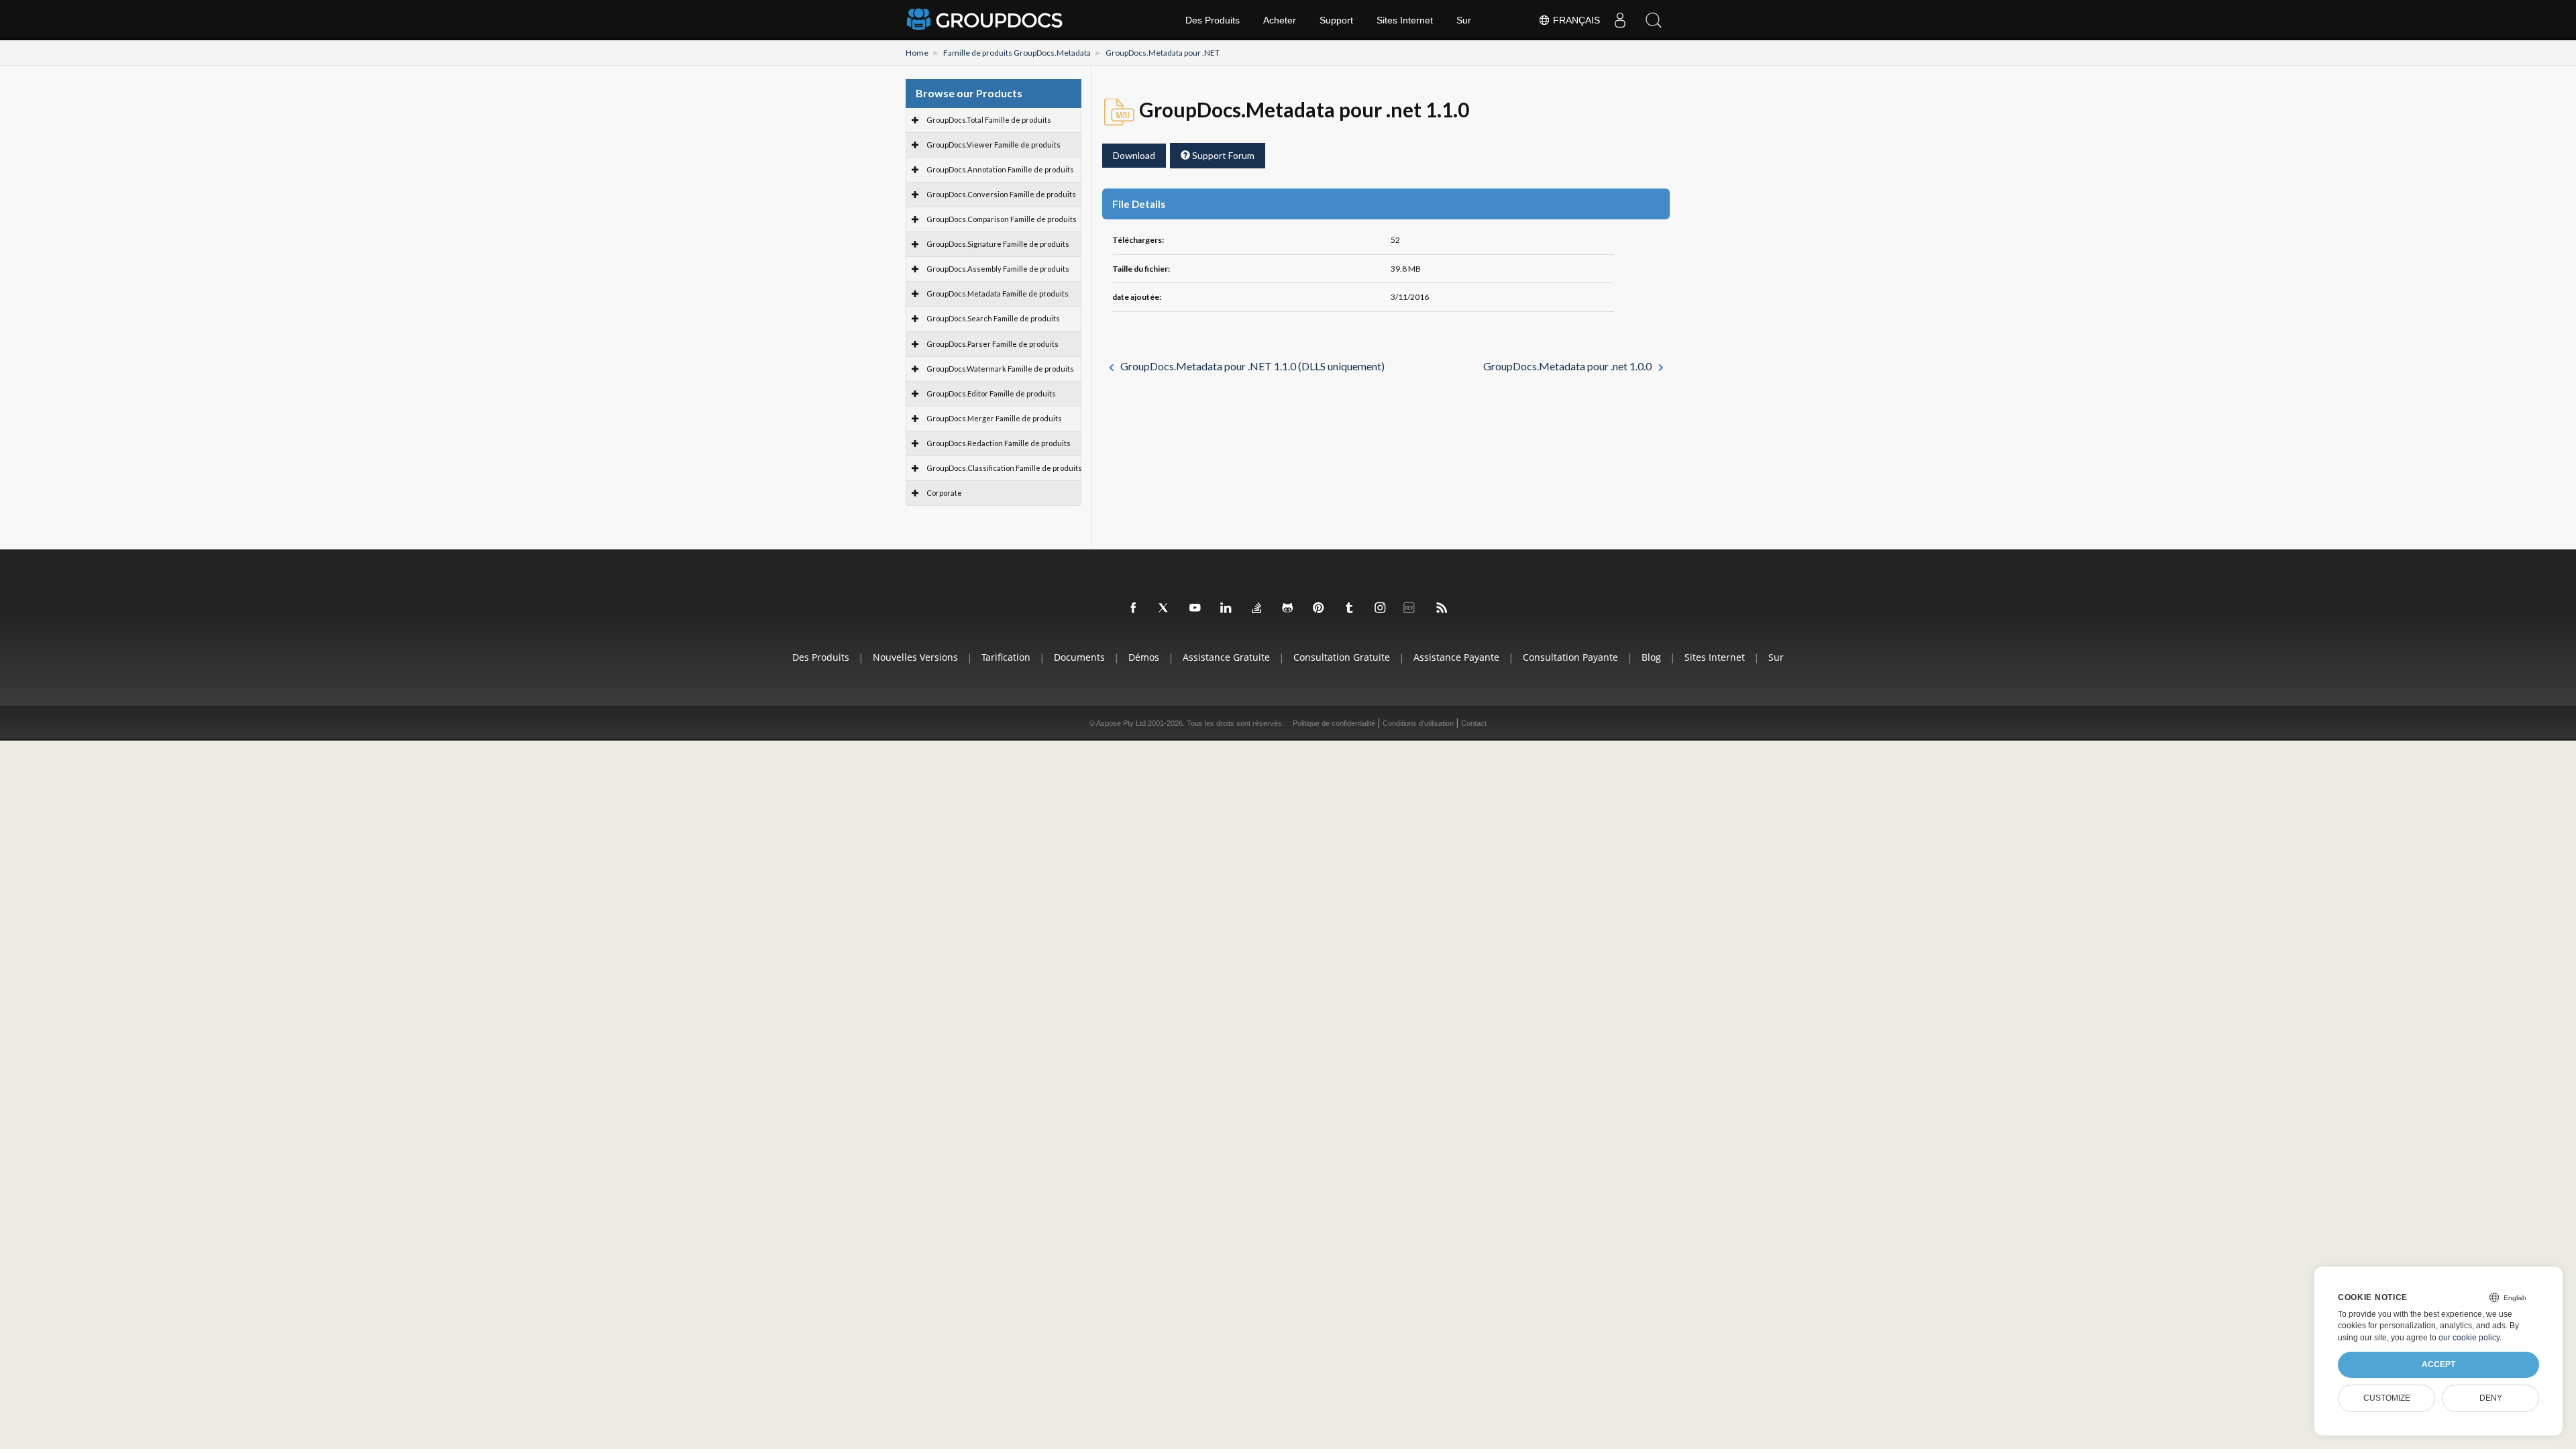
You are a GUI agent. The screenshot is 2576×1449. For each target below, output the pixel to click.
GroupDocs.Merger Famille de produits (994, 418)
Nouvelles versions (915, 657)
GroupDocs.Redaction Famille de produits (999, 443)
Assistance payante (1456, 657)
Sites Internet (1405, 20)
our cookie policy (2469, 1338)
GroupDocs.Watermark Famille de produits (1000, 369)
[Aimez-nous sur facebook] (1134, 608)
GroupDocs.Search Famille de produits (993, 318)
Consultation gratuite (1342, 657)
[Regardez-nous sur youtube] (1195, 608)
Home (917, 53)
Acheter (1280, 20)
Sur (1464, 20)
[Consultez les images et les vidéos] (1381, 608)
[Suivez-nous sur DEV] (1411, 608)
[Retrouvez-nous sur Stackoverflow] (1257, 608)
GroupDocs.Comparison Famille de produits (1002, 219)
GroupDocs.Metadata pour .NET (1163, 53)
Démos (1144, 657)
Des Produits (1213, 20)
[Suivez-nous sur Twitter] (1165, 608)
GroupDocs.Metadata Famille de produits (998, 293)
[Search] (1654, 20)
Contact (1474, 723)
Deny (2491, 1398)
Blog (1651, 657)
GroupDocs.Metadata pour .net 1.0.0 (1567, 366)
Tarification (1006, 657)
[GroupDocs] (986, 20)
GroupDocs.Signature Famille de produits (998, 244)
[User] (1620, 20)
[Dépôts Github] (1288, 608)
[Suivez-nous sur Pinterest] (1319, 608)
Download (1134, 155)
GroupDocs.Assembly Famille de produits (998, 269)
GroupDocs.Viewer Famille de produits (994, 145)
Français (1575, 20)
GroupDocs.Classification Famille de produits (1004, 468)
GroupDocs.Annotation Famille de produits (1000, 169)
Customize (2387, 1398)
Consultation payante (1570, 657)
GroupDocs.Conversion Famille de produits (1001, 194)
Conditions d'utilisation (1418, 723)
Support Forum (1222, 155)
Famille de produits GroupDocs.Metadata (1017, 53)
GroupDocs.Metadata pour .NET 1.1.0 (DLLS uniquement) (1252, 366)
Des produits (821, 657)
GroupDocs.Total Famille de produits (989, 120)
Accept (2438, 1364)
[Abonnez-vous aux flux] (1442, 608)
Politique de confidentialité (1334, 723)
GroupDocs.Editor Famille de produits (991, 393)
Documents (1079, 657)
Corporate (944, 493)
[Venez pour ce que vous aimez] (1350, 608)
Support (1336, 20)
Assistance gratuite (1226, 657)
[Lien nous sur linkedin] (1226, 608)
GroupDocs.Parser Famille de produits (992, 344)
